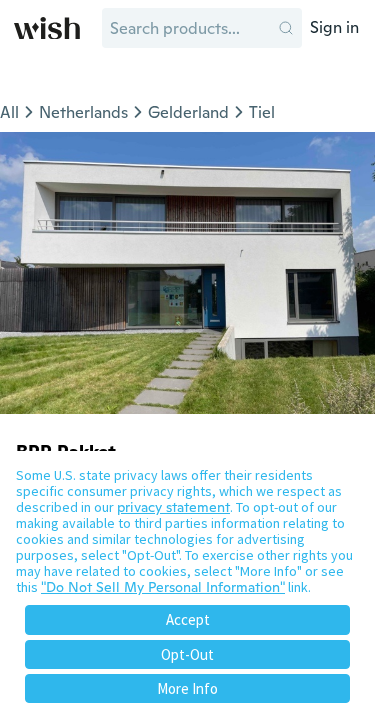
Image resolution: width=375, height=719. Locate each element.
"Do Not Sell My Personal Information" (163, 587)
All (9, 112)
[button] (286, 28)
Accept (188, 619)
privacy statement (173, 507)
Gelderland (188, 112)
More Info (187, 688)
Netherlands (83, 112)
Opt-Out (187, 654)
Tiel (262, 112)
